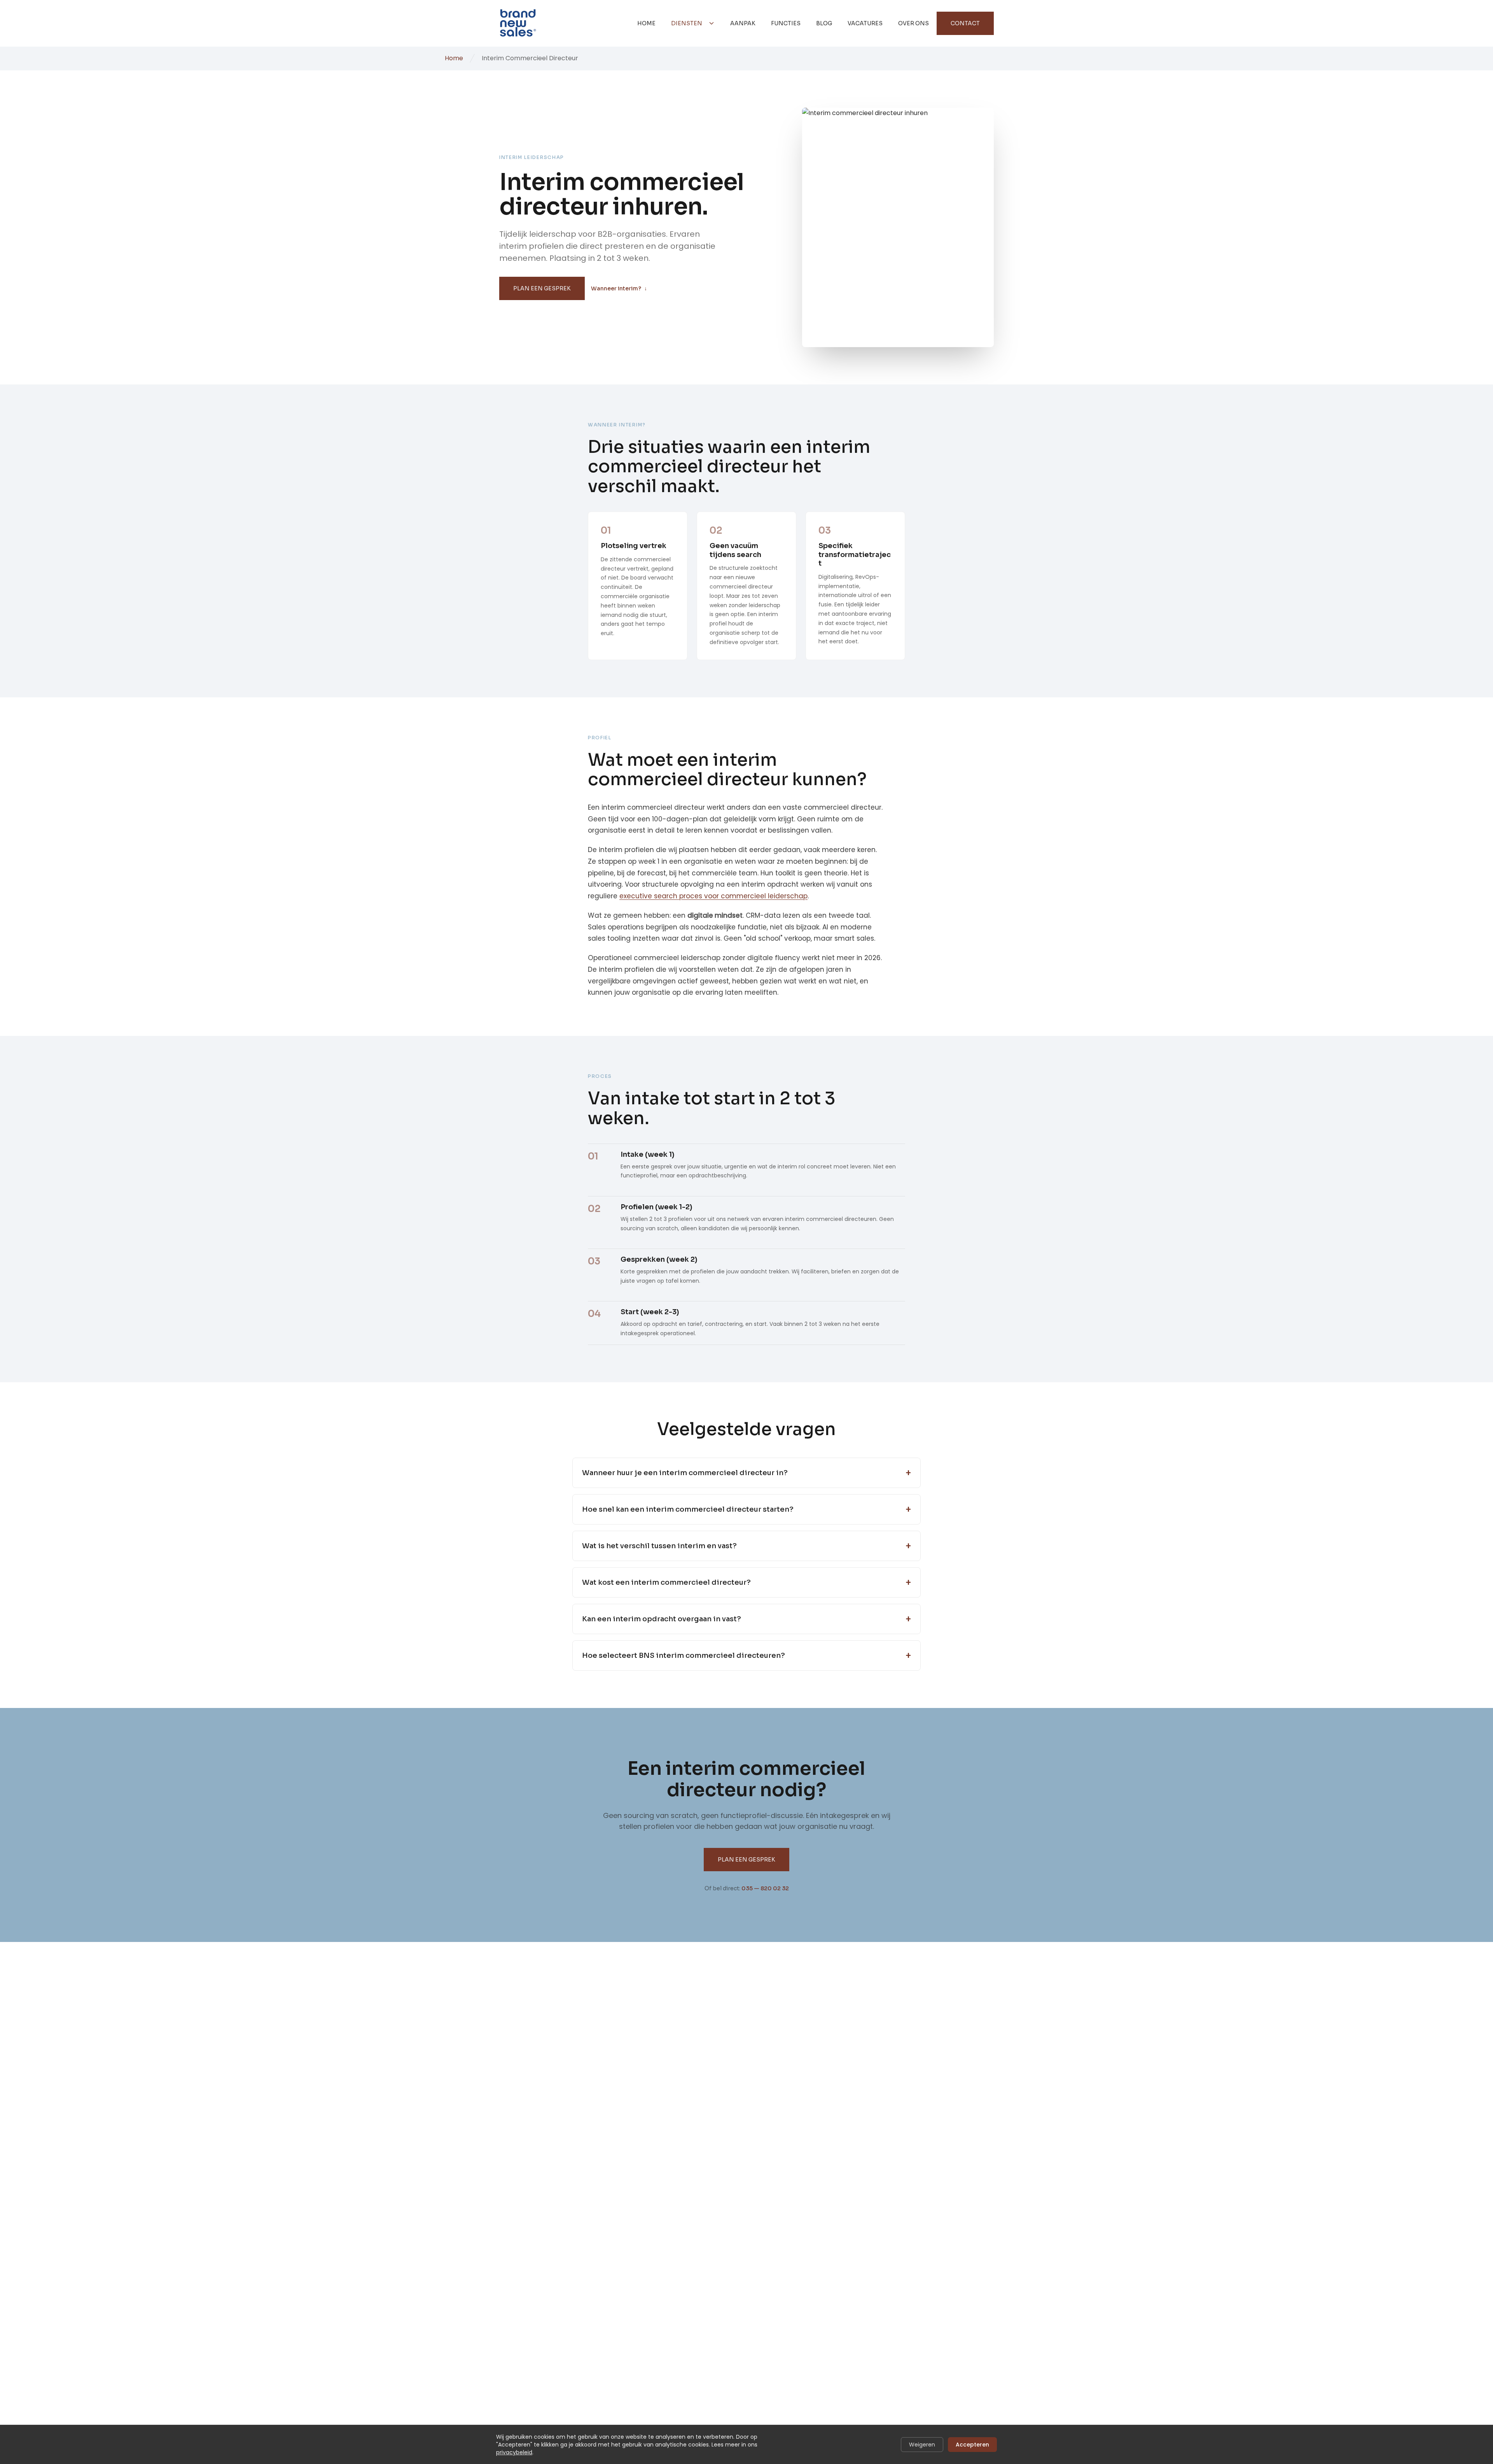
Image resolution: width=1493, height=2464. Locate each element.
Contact (965, 23)
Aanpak (743, 23)
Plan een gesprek (542, 288)
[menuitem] (646, 23)
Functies (786, 23)
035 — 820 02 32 (765, 1888)
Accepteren (972, 2445)
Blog (824, 23)
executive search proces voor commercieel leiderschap (713, 896)
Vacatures (865, 23)
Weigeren (922, 2445)
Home (646, 23)
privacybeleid (514, 2452)
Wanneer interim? (619, 288)
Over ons (913, 23)
